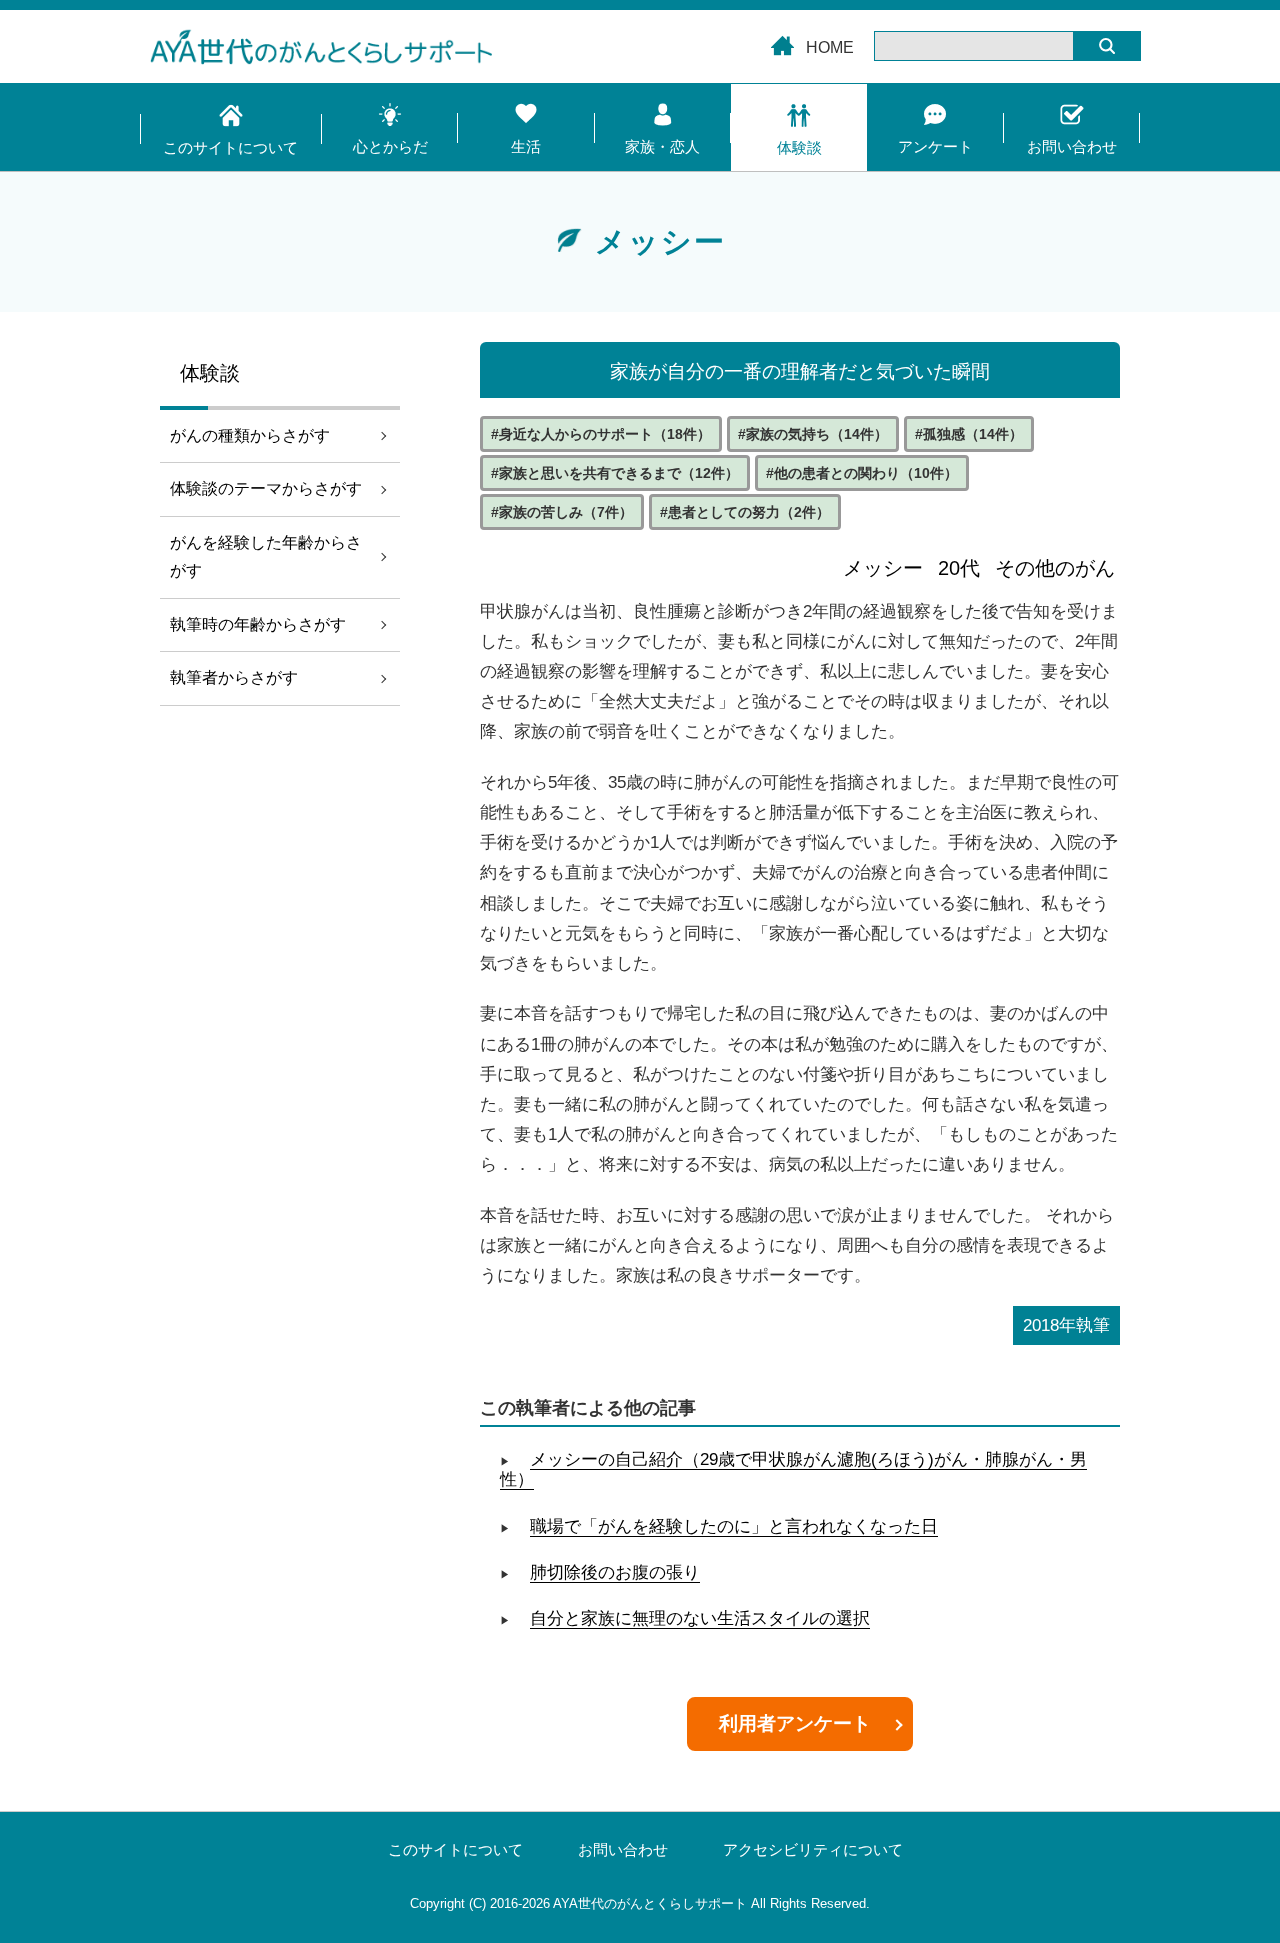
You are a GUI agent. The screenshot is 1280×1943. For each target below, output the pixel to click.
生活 (526, 146)
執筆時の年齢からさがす (258, 624)
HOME (830, 47)
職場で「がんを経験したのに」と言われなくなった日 (734, 1526)
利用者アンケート (795, 1723)
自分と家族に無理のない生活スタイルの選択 (700, 1618)
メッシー (883, 568)
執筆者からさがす (234, 677)
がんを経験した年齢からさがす (266, 557)
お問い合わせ (1072, 146)
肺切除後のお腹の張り (615, 1572)
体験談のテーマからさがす (266, 488)
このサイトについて (230, 147)
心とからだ (390, 146)
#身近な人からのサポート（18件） (601, 434)
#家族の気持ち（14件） (813, 434)
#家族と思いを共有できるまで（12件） (615, 473)
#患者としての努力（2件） (745, 512)
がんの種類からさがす (250, 435)
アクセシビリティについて (813, 1850)
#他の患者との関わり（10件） (862, 473)
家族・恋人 (662, 146)
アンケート (935, 146)
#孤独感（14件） (969, 434)
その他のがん (1055, 568)
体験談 (799, 147)
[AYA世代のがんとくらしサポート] (640, 51)
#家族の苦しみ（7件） (562, 512)
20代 (959, 568)
